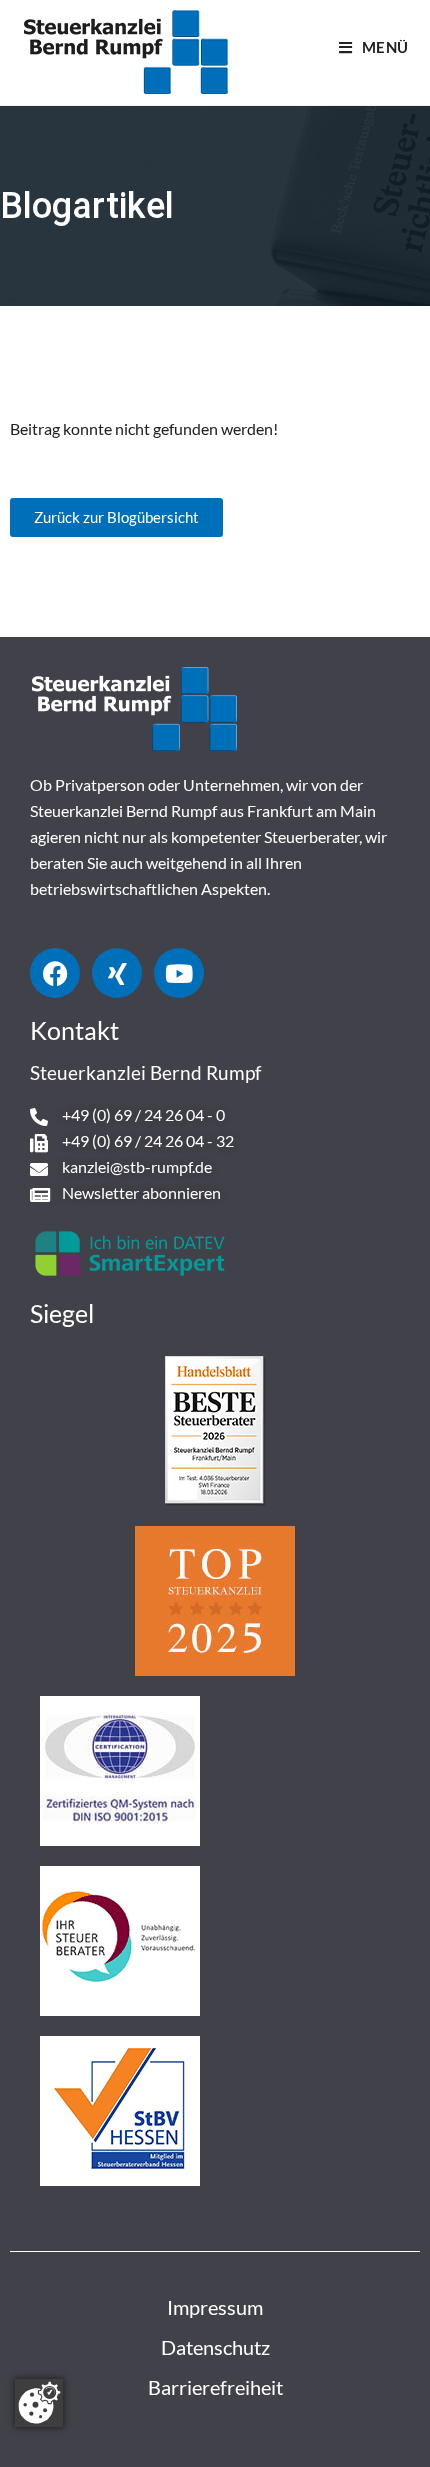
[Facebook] (55, 973)
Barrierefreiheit (215, 2387)
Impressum (215, 2307)
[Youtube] (179, 973)
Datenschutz (215, 2347)
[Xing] (117, 973)
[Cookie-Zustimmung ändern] (39, 2403)
